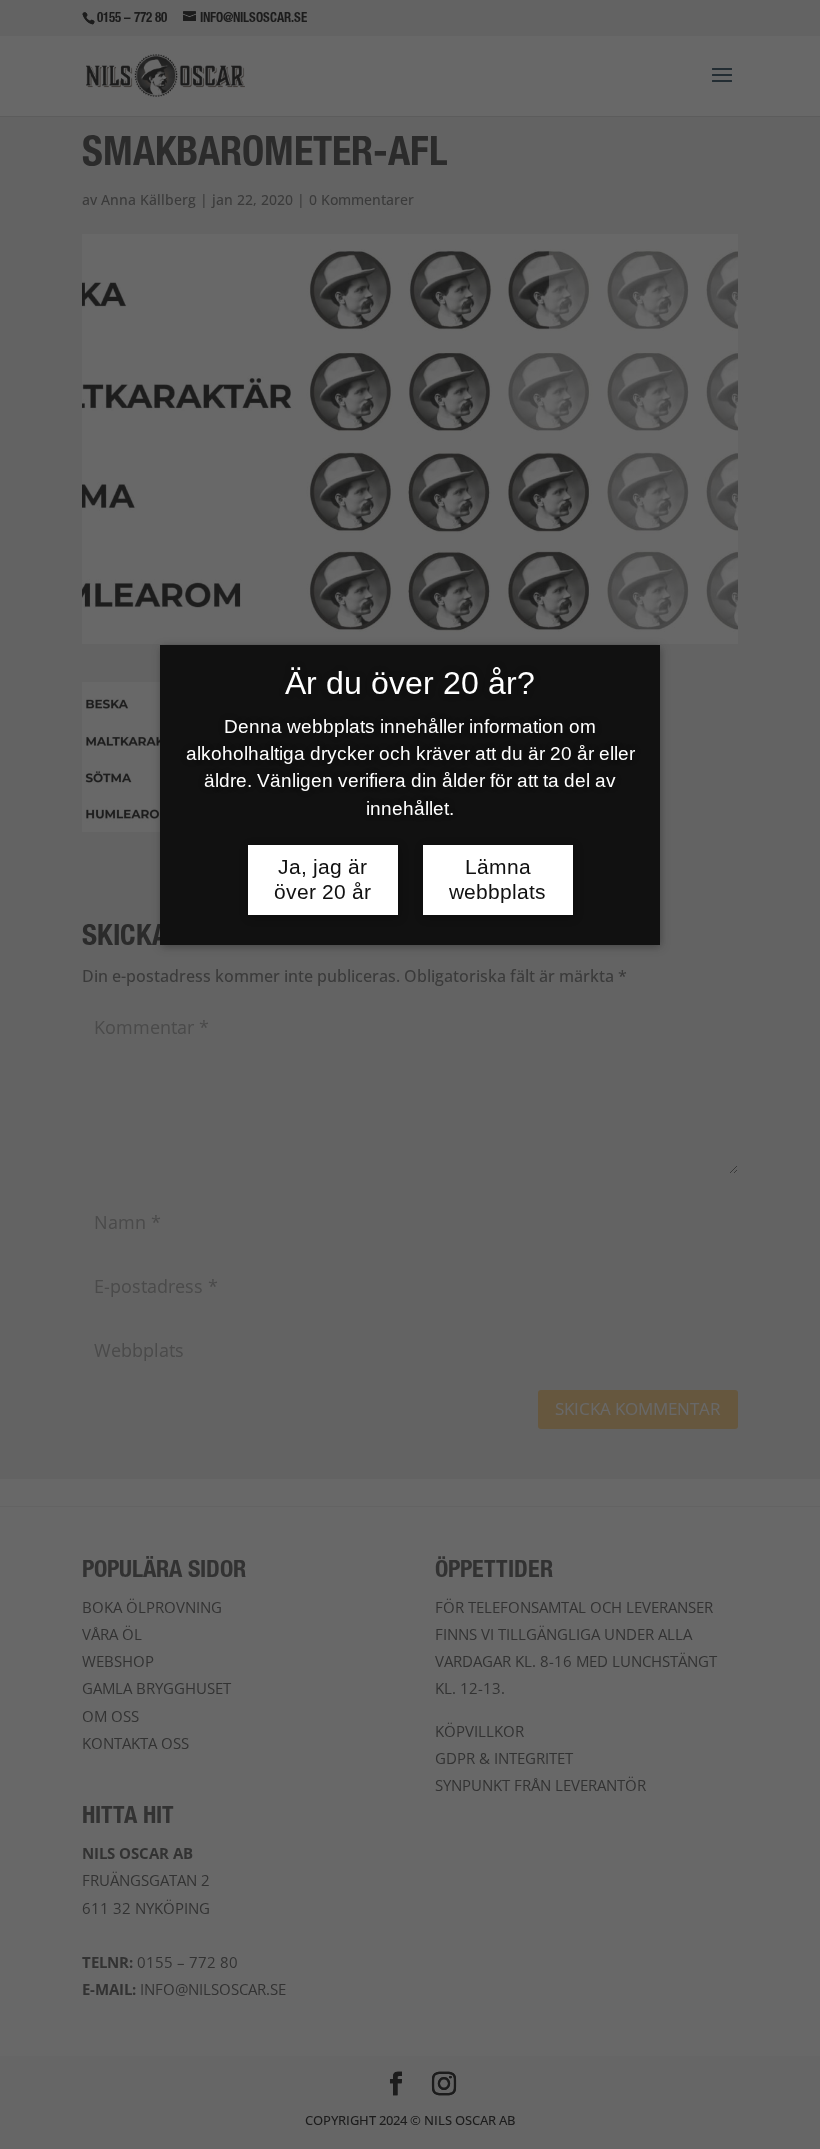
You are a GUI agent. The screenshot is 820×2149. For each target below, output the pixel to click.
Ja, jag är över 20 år (322, 879)
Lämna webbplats (497, 879)
